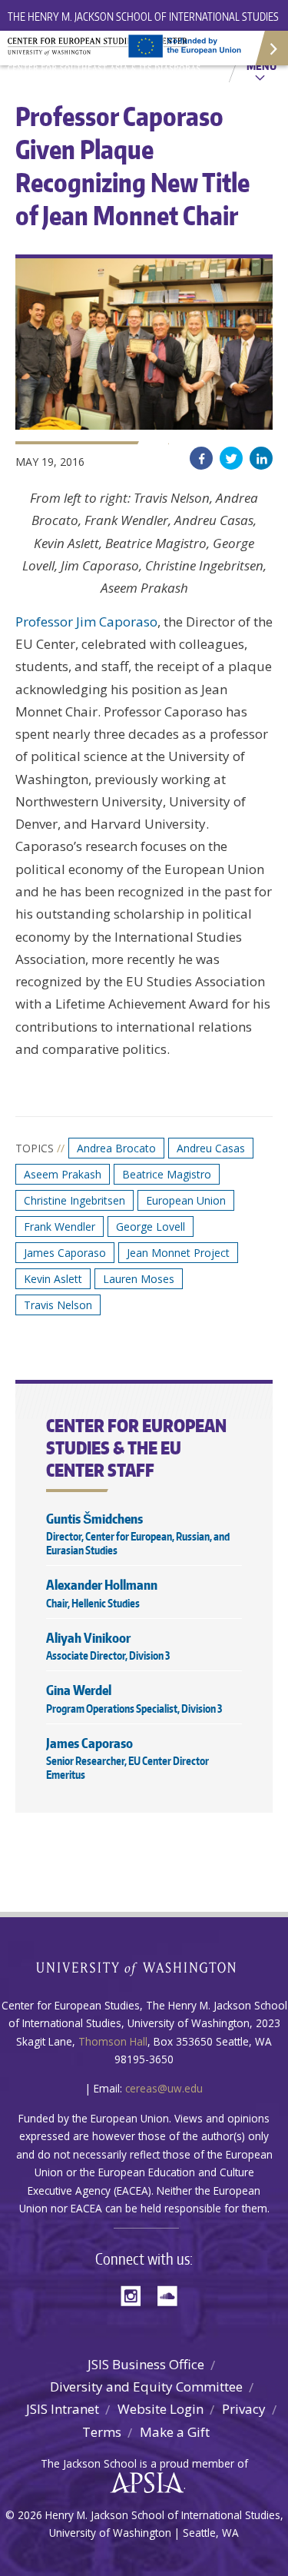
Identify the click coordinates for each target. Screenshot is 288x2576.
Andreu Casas (211, 1148)
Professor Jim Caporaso (86, 622)
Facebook (201, 458)
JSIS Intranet (63, 2409)
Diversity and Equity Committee (146, 2387)
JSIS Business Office (146, 2364)
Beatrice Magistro (167, 1174)
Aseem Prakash (63, 1174)
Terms (102, 2432)
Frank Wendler (60, 1227)
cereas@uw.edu (164, 2088)
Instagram (136, 2294)
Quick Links (271, 48)
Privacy (244, 2409)
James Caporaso (65, 1253)
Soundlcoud (171, 2294)
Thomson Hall (113, 2041)
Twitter (231, 458)
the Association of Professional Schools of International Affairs (143, 2483)
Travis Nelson (58, 1305)
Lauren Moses (139, 1279)
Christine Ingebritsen (74, 1200)
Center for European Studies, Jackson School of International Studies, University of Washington (108, 54)
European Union (186, 1200)
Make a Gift (175, 2432)
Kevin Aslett (53, 1279)
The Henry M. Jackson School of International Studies (143, 17)
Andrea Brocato (116, 1148)
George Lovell (151, 1227)
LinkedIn (261, 458)
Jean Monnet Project (178, 1253)
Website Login (161, 2409)
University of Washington (144, 1967)
